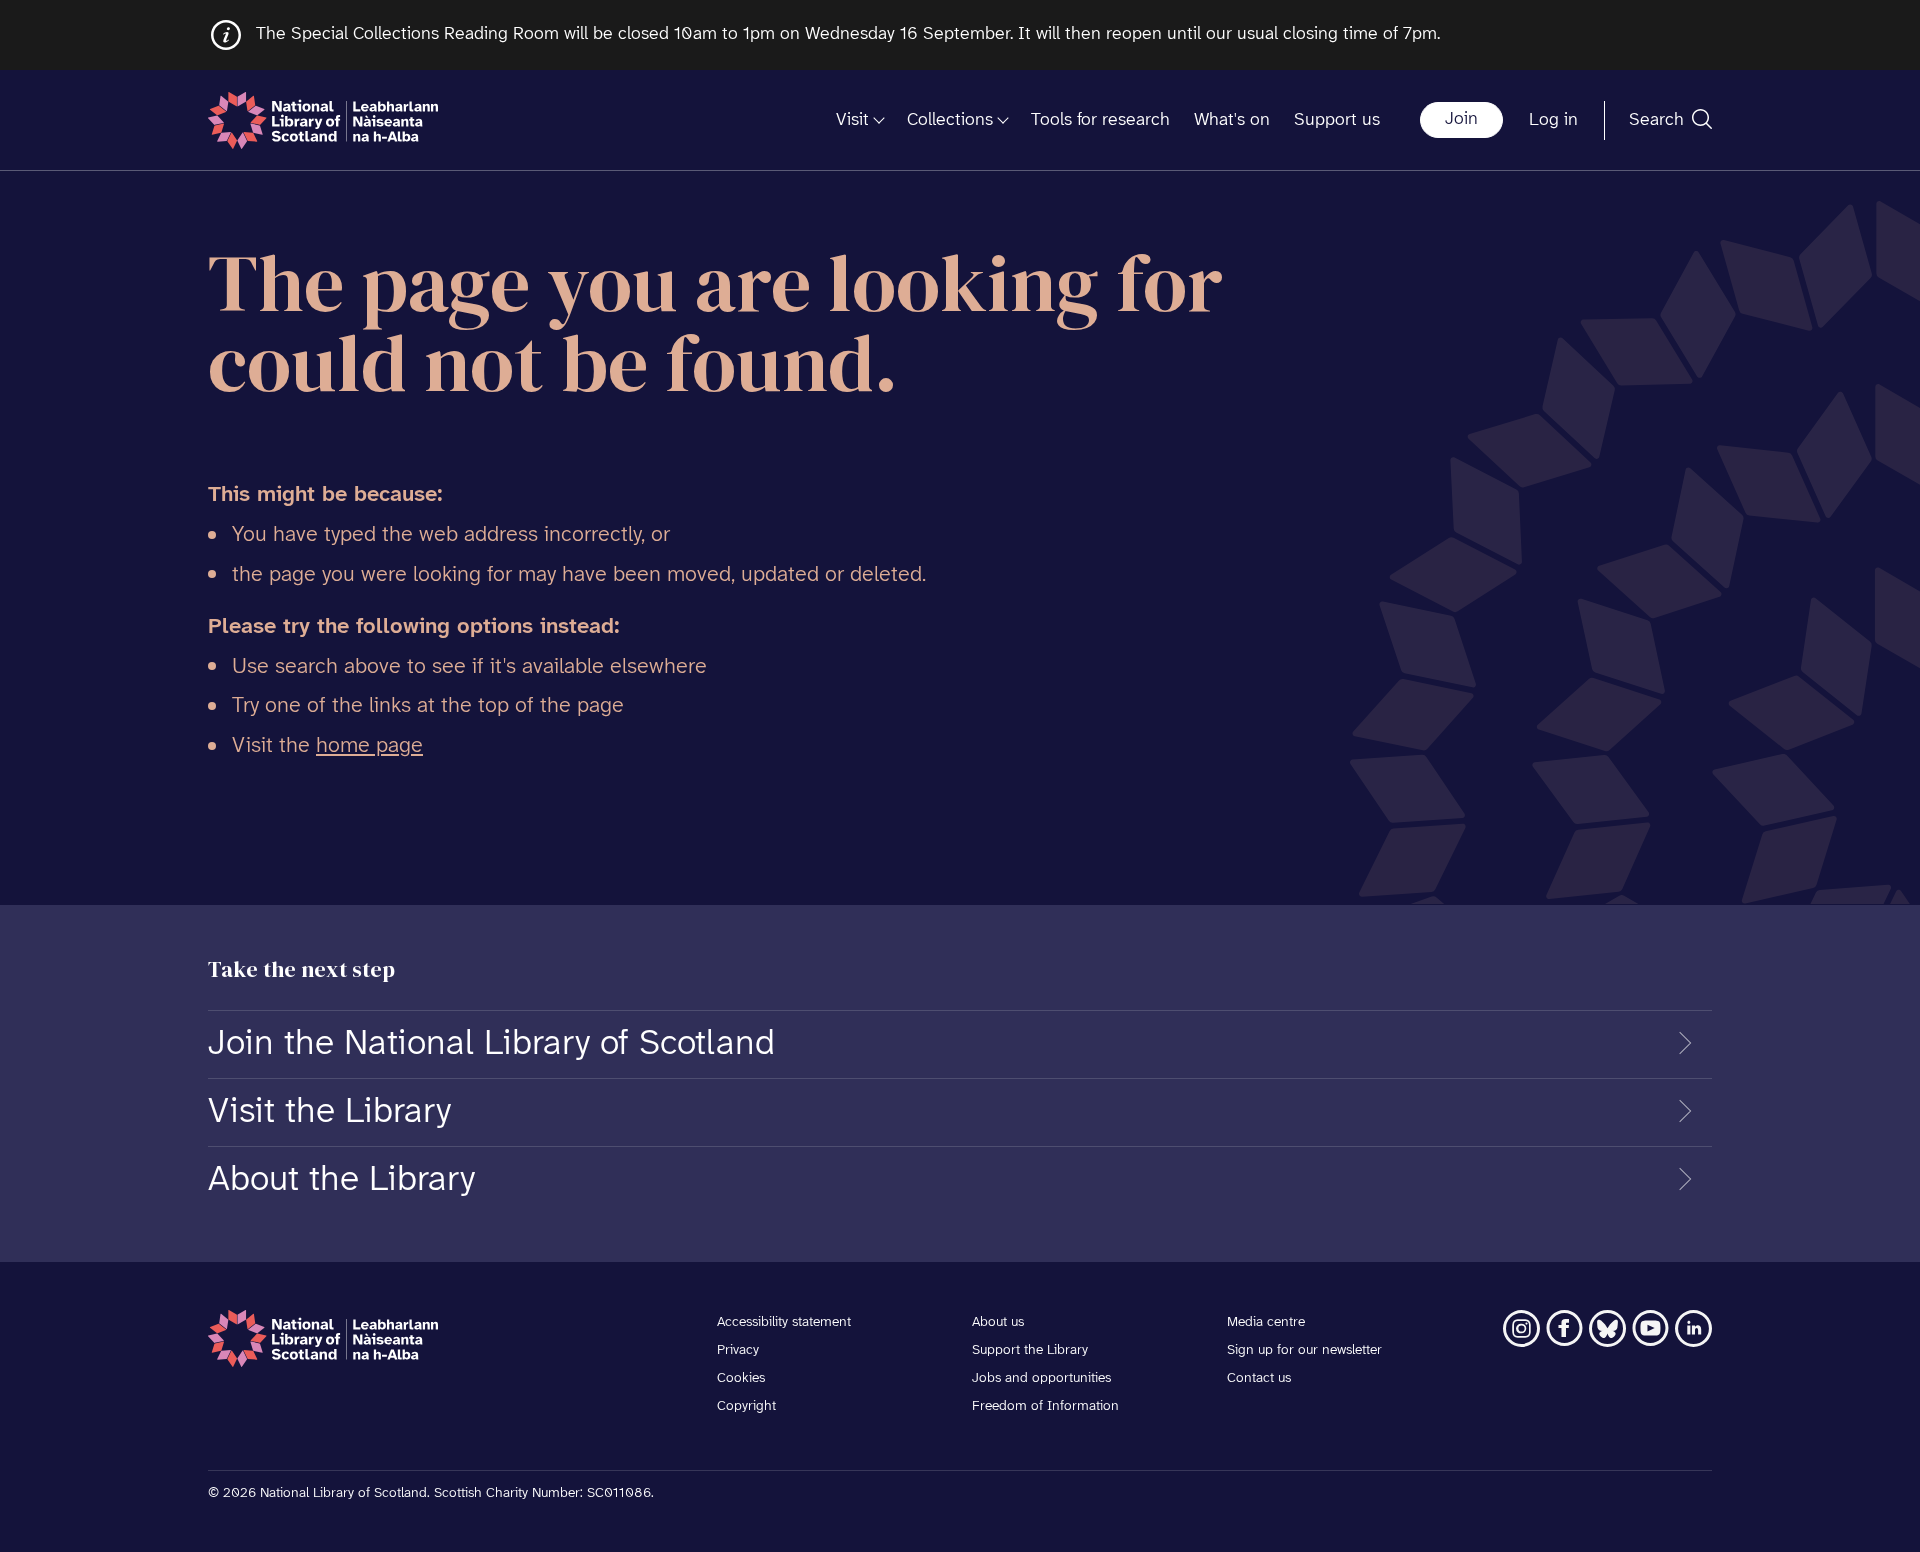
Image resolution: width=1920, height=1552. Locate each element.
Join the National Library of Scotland (491, 1044)
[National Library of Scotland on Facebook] (1564, 1328)
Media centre (1266, 1322)
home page (369, 746)
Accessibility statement (784, 1322)
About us (998, 1322)
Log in (1553, 120)
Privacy (738, 1350)
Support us (1337, 120)
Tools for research (1100, 120)
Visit (852, 120)
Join (1461, 119)
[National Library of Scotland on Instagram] (1521, 1328)
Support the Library (1030, 1350)
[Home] (323, 120)
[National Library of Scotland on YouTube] (1650, 1328)
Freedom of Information (1045, 1406)
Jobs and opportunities (1041, 1378)
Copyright (746, 1406)
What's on (1232, 120)
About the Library (341, 1180)
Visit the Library (329, 1112)
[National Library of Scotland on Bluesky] (1607, 1328)
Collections (950, 120)
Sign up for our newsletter (1304, 1350)
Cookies (741, 1378)
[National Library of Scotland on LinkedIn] (1693, 1328)
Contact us (1259, 1378)
